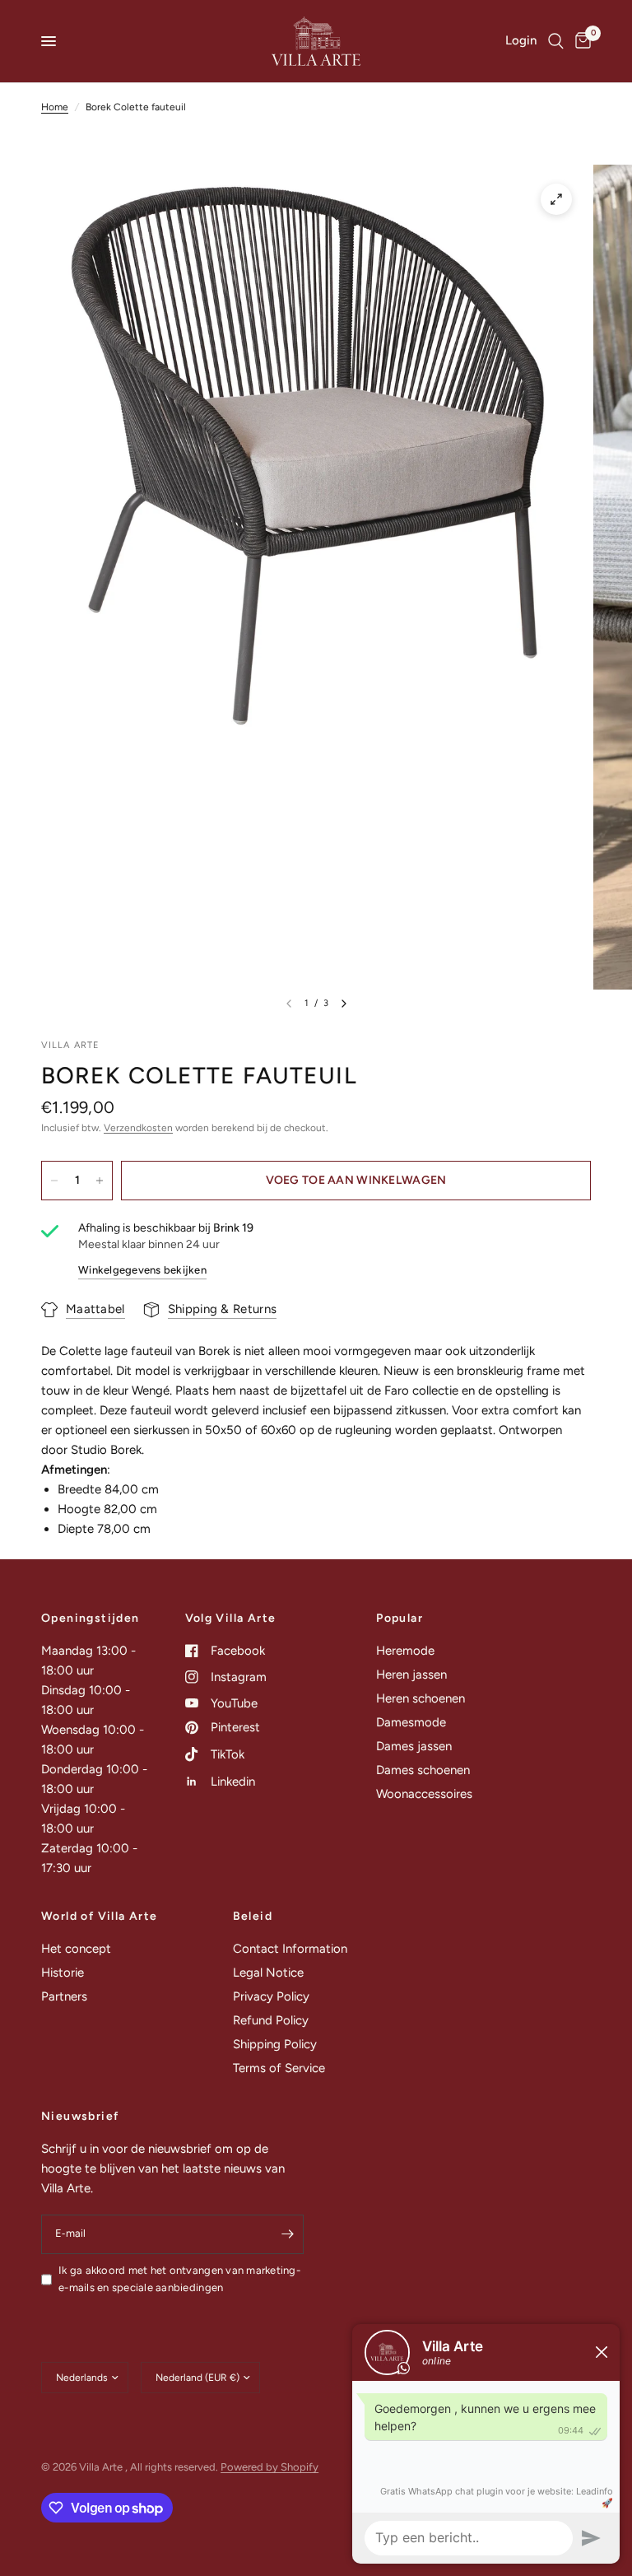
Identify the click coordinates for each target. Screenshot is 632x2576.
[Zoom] (556, 199)
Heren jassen (411, 1675)
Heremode (405, 1651)
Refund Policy (271, 2020)
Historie (63, 1973)
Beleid (253, 1917)
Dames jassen (414, 1746)
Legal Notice (268, 1973)
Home (55, 107)
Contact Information (290, 1949)
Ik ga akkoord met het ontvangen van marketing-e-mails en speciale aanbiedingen (179, 2279)
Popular (400, 1619)
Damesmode (411, 1722)
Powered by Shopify (270, 2467)
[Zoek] (556, 41)
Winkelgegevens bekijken (142, 1270)
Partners (64, 1996)
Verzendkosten (138, 1128)
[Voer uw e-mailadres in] (287, 2234)
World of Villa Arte (100, 1917)
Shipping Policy (275, 2044)
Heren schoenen (421, 1698)
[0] (580, 41)
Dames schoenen (423, 1770)
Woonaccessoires (424, 1794)
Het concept (76, 1949)
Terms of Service (279, 2068)
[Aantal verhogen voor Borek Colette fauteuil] (100, 1181)
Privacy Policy (271, 1996)
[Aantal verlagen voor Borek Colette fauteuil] (54, 1181)
